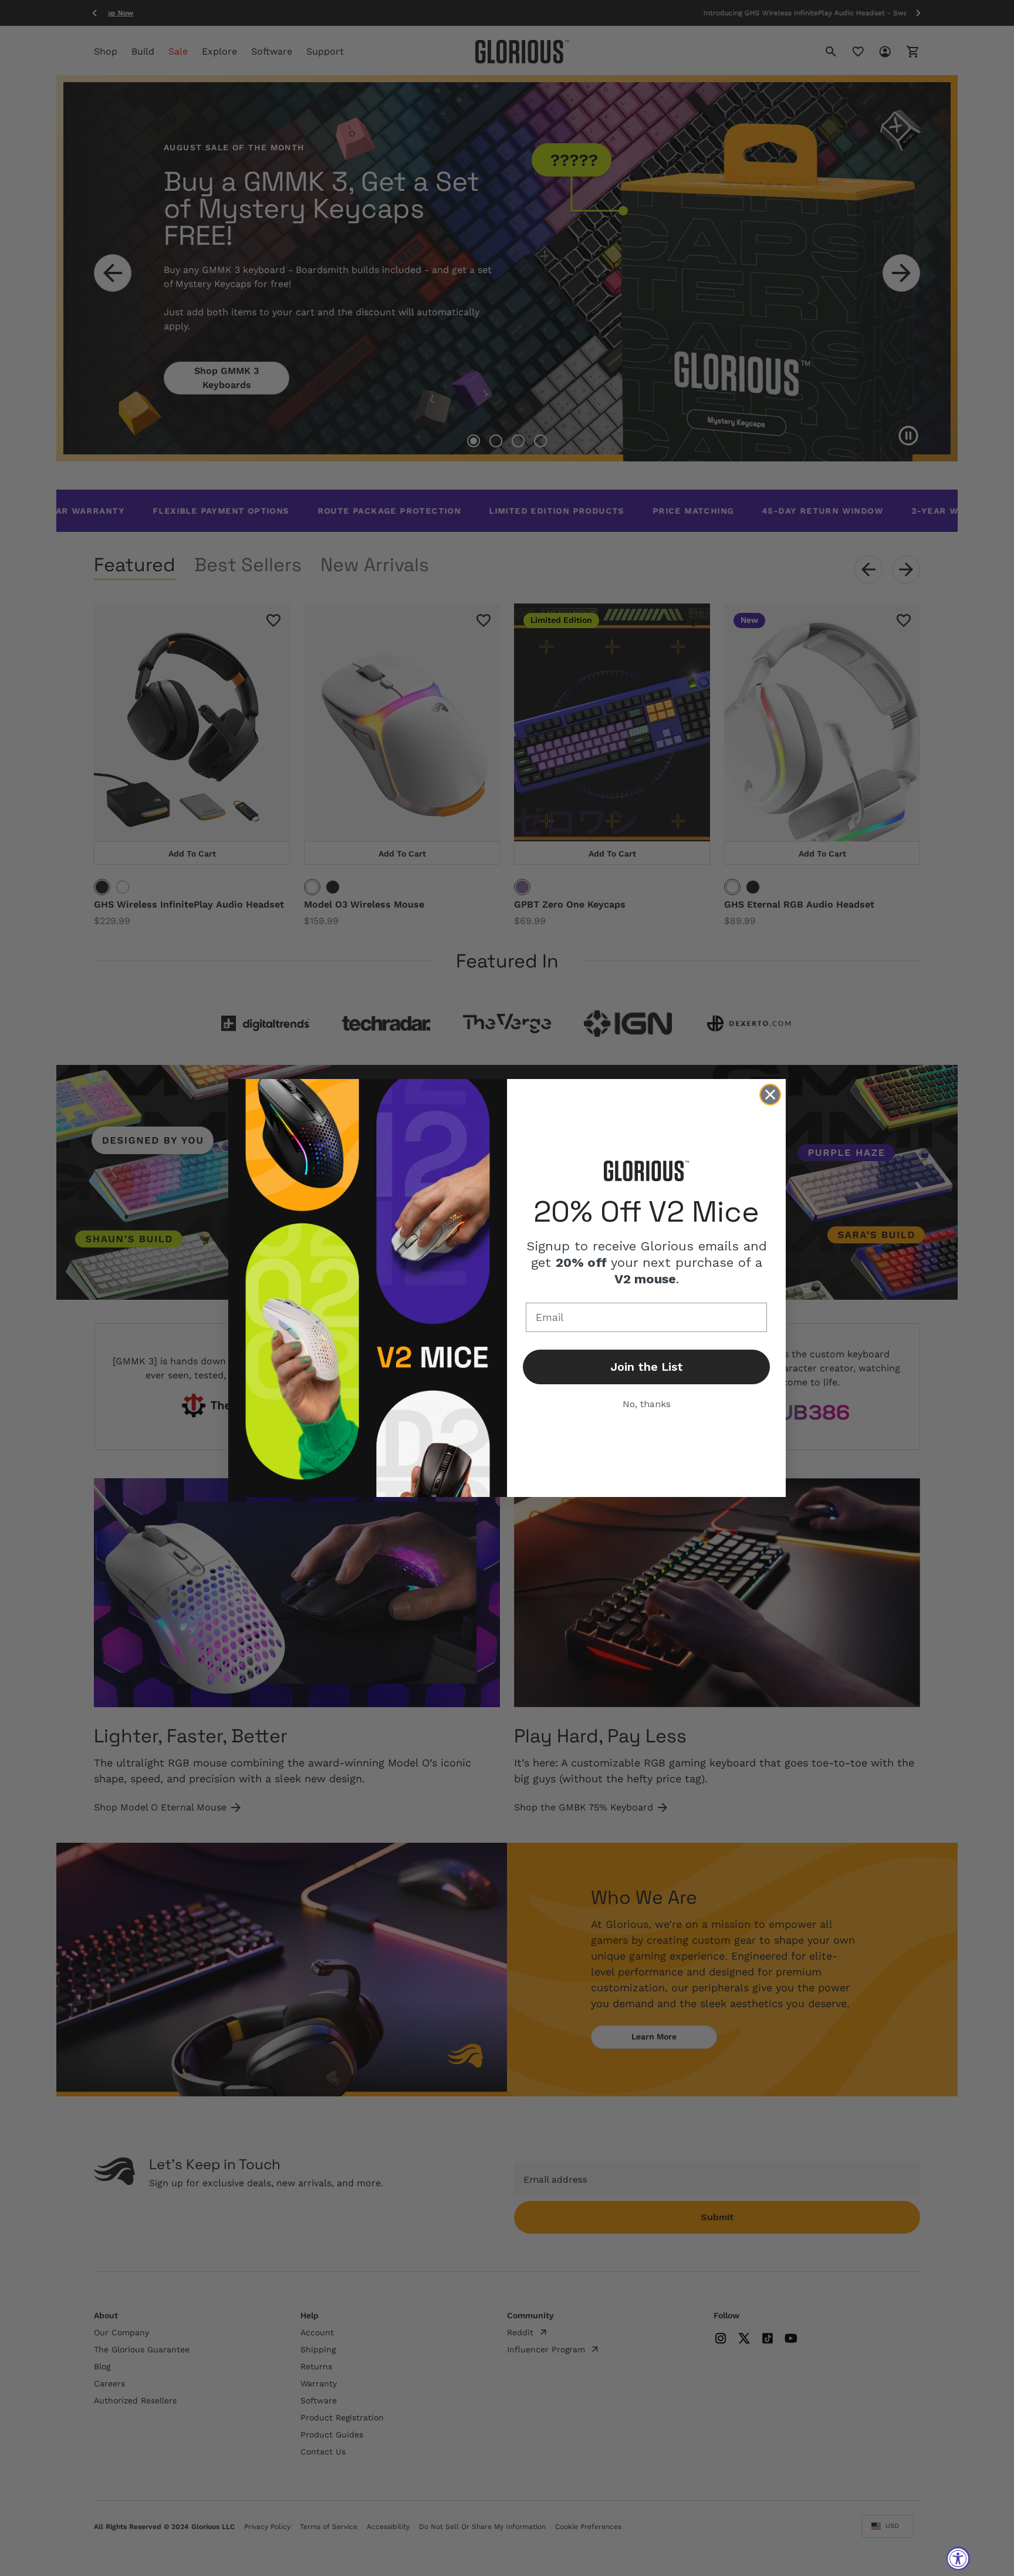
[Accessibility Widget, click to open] (958, 2558)
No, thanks (647, 1404)
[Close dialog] (770, 1095)
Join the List (647, 1367)
